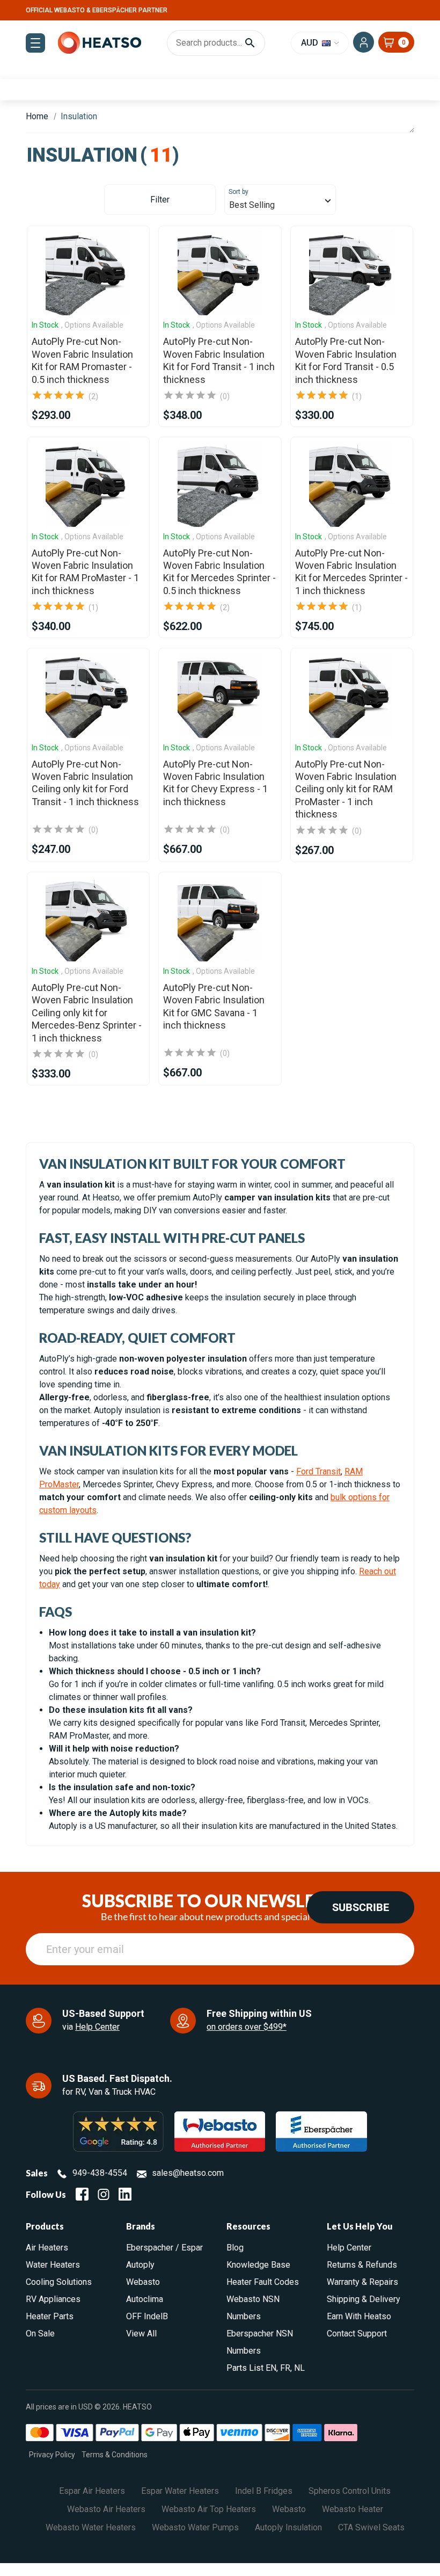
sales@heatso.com (188, 2173)
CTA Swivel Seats (371, 2527)
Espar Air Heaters (92, 2491)
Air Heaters (47, 2248)
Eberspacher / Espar (164, 2248)
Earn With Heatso (359, 2316)
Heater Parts (50, 2316)
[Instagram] (104, 2194)
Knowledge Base (258, 2265)
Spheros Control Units (350, 2491)
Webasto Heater (353, 2509)
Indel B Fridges (264, 2491)
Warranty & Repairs (362, 2282)
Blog (235, 2248)
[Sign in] (364, 42)
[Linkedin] (125, 2194)
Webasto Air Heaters (106, 2509)
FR (285, 2368)
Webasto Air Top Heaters (209, 2509)
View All (141, 2333)
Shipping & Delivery (364, 2299)
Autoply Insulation (288, 2527)
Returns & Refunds (362, 2265)
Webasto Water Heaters (91, 2527)
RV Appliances (53, 2299)
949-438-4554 (100, 2173)
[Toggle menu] (35, 43)
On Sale (40, 2333)
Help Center (97, 2027)
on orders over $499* (247, 2027)
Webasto (143, 2282)
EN (271, 2368)
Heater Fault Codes (263, 2282)
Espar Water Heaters (180, 2491)
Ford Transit (318, 1471)
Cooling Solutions (59, 2282)
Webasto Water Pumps (195, 2527)
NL (299, 2368)
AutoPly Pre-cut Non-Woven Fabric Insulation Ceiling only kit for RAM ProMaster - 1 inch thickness (346, 789)
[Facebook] (82, 2194)
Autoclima (145, 2299)
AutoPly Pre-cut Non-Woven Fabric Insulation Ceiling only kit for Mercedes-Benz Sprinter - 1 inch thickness (87, 1013)
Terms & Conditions (115, 2455)
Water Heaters (53, 2265)
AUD (311, 43)
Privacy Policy (52, 2455)
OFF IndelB (147, 2316)
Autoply (140, 2265)
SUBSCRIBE (361, 1907)
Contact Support (357, 2333)
